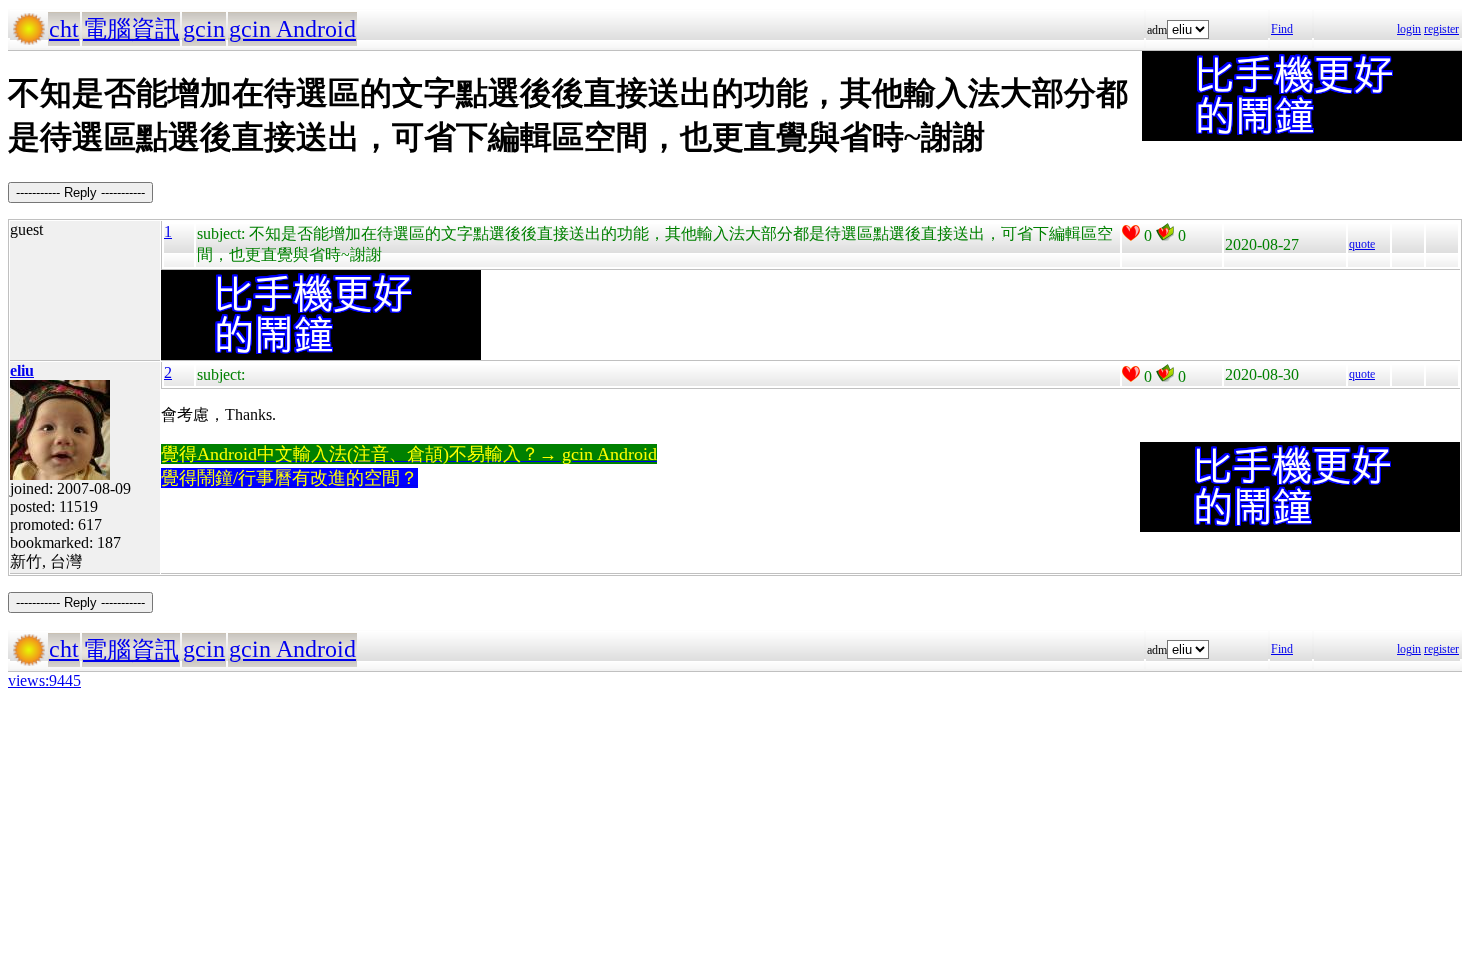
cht (64, 29)
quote (1362, 244)
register (1441, 29)
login (1409, 29)
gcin (204, 29)
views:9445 (44, 680)
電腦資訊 (131, 29)
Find (1282, 29)
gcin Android (292, 29)
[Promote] (1131, 233)
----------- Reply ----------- (80, 192)
